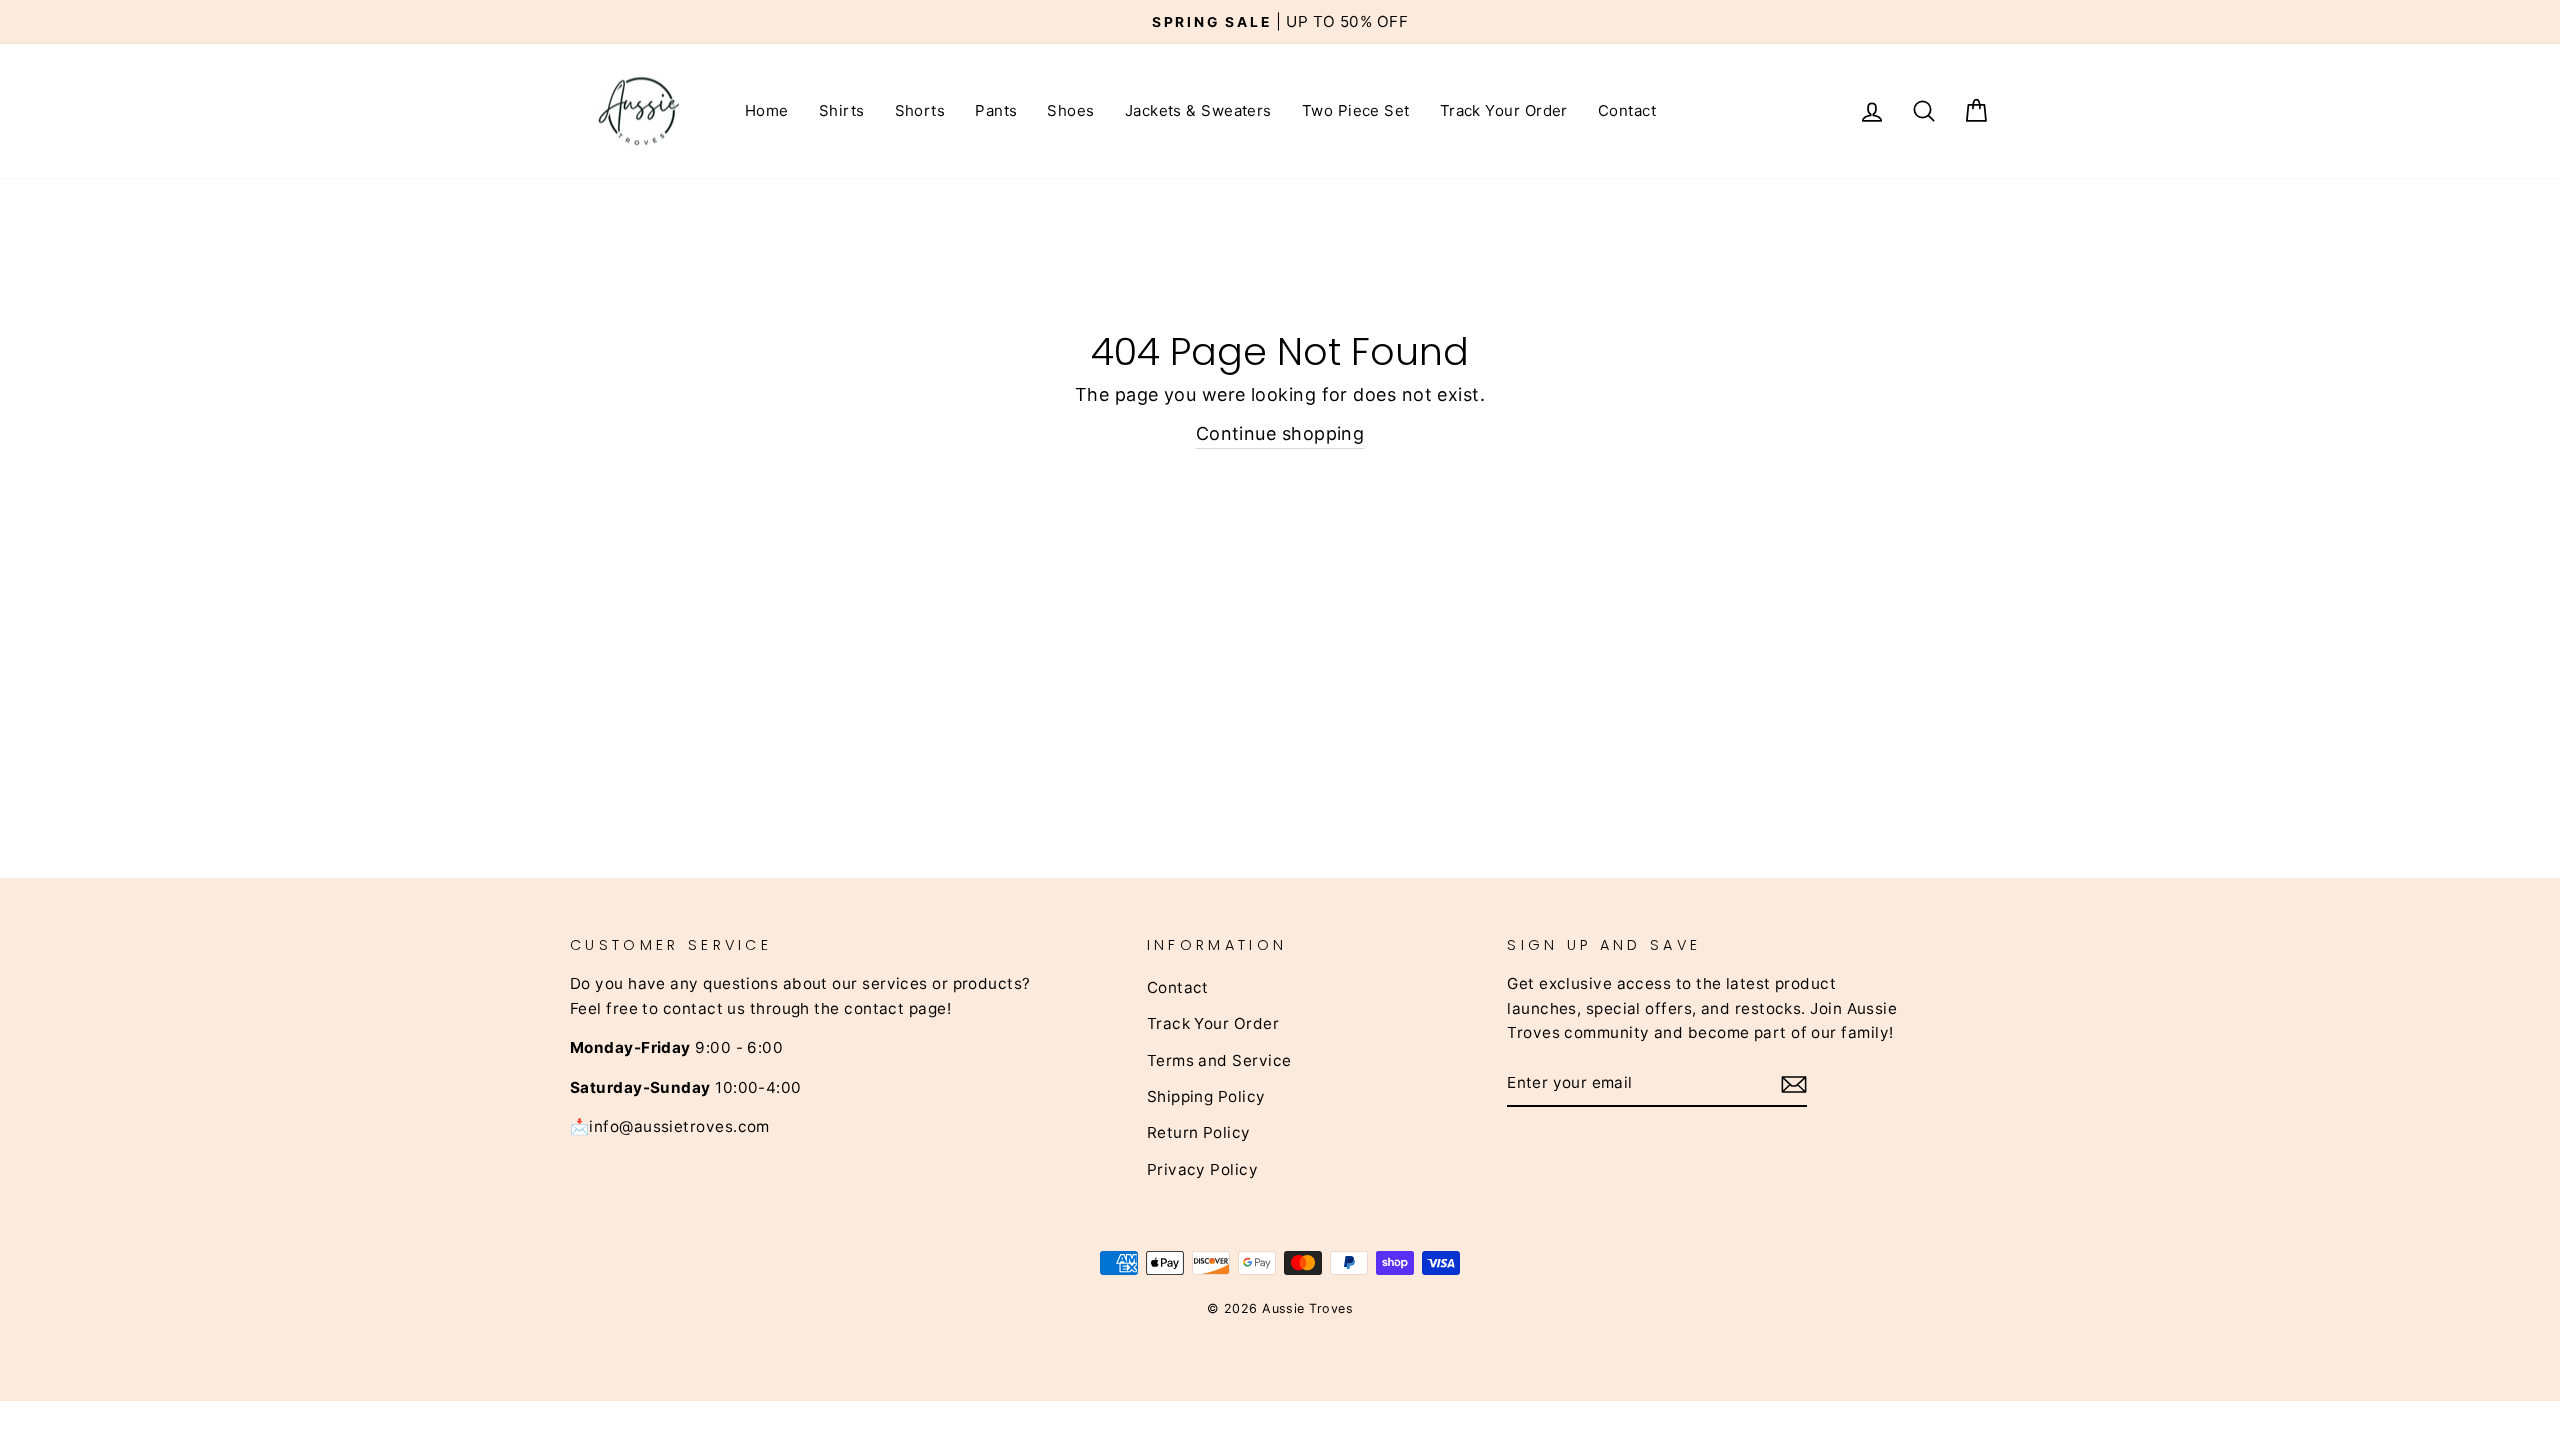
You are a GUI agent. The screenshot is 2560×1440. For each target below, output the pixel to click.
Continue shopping (1280, 433)
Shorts (920, 110)
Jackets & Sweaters (1198, 110)
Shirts (842, 110)
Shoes (1070, 110)
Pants (996, 110)
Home (767, 110)
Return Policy (1199, 1132)
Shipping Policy (1206, 1096)
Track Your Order (1504, 110)
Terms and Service (1219, 1060)
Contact (1627, 110)
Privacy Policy (1202, 1169)
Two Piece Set (1356, 110)
